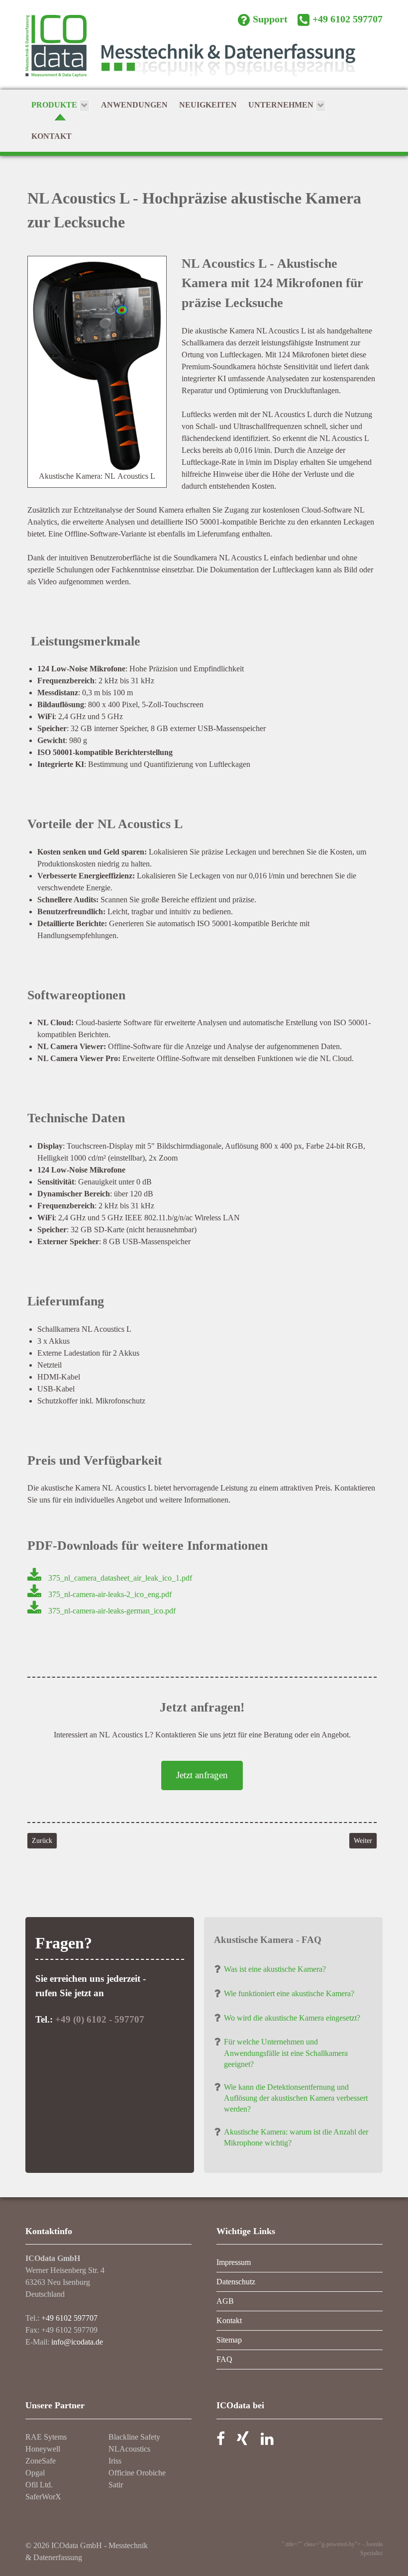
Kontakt (51, 136)
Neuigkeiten (208, 105)
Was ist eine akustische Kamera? (275, 1969)
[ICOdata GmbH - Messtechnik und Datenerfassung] (204, 52)
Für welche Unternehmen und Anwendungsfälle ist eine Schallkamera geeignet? (286, 2053)
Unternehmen (282, 105)
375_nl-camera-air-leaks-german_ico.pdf (112, 1611)
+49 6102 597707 (69, 2318)
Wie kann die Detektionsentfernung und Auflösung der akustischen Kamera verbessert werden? (296, 2098)
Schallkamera (203, 343)
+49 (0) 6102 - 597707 (100, 2019)
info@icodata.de (77, 2342)
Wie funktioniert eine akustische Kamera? (289, 1993)
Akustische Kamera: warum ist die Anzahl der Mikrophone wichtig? (296, 2137)
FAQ (224, 2359)
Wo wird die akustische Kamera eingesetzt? (292, 2018)
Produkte (55, 105)
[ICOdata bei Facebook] (221, 2441)
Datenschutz (236, 2282)
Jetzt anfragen (202, 1775)
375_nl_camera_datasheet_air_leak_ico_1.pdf (120, 1578)
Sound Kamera (160, 510)
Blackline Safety (134, 2437)
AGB (225, 2301)
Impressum (234, 2262)
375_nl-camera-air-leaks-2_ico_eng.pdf (110, 1594)
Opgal (35, 2473)
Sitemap (229, 2340)
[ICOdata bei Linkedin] (267, 2441)
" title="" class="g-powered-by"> (322, 2544)
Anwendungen (134, 105)
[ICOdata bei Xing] (243, 2441)
